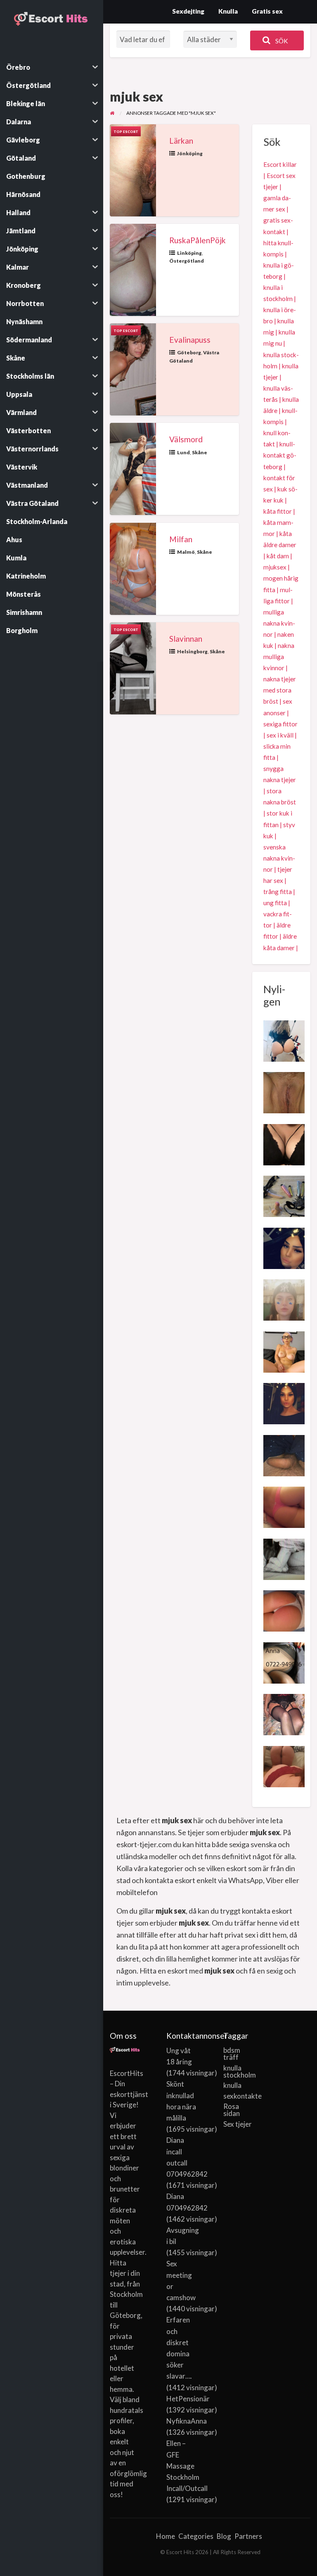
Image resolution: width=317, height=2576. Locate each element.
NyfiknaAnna (187, 2421)
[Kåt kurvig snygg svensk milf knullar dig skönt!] (284, 1558)
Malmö (186, 552)
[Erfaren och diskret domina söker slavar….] (284, 1195)
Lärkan (181, 141)
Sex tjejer (238, 2124)
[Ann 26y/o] (284, 1765)
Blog (224, 2536)
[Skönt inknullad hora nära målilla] (284, 1092)
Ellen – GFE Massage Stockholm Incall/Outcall (187, 2466)
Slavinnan (186, 639)
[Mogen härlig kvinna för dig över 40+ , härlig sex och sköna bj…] (284, 1714)
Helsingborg (192, 651)
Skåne (200, 452)
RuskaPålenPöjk (198, 240)
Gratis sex (267, 11)
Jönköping (190, 153)
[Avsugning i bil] (284, 1143)
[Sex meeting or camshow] (284, 1351)
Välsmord (186, 439)
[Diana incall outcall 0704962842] (284, 1247)
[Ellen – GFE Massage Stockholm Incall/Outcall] (284, 1040)
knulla (232, 2085)
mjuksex (275, 567)
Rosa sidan (232, 2110)
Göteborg (189, 352)
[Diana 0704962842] (284, 1403)
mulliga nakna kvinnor (279, 623)
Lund (183, 452)
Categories (196, 2536)
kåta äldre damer (280, 539)
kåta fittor (278, 511)
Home (166, 2536)
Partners (248, 2536)
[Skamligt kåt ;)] (284, 1610)
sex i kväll (280, 735)
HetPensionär (188, 2399)
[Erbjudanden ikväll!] (284, 1506)
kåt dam (278, 556)
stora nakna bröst (280, 796)
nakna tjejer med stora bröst (280, 690)
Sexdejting (188, 11)
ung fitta (275, 903)
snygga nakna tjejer (280, 774)
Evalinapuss (190, 340)
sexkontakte (239, 2096)
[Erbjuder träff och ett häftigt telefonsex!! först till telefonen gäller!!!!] (284, 1662)
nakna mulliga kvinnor (279, 657)
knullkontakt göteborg (280, 455)
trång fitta (278, 892)
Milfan (181, 539)
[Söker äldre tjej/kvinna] (284, 1454)
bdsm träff (232, 2054)
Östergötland (187, 261)
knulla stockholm (239, 2071)
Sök (281, 41)
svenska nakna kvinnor (279, 858)
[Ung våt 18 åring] (284, 1299)
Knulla (228, 11)
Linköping (189, 253)
